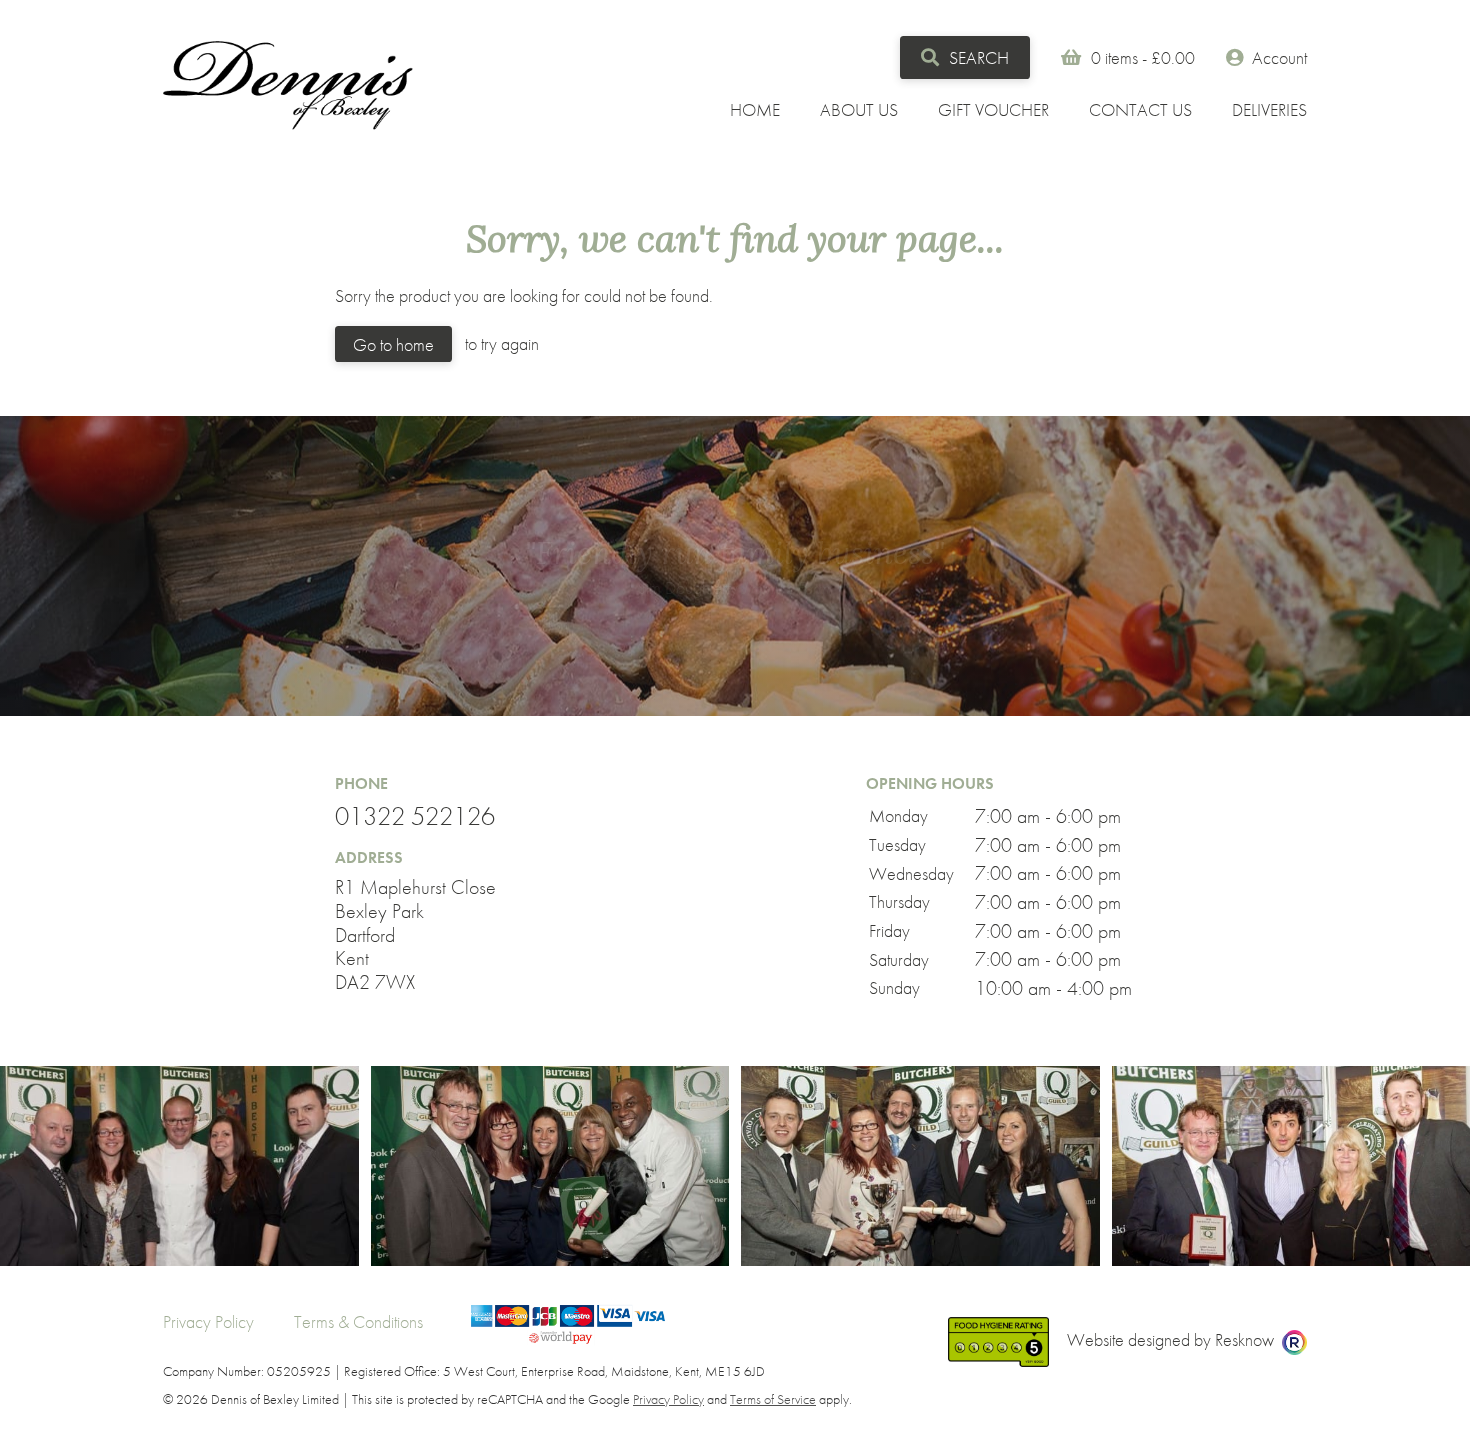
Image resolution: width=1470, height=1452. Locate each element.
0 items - (1143, 57)
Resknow (1244, 1339)
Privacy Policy (208, 1321)
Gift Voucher (993, 109)
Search (977, 57)
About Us (859, 109)
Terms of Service (773, 1399)
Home (755, 109)
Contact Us (1140, 109)
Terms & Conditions (358, 1321)
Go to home (393, 344)
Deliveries (1269, 109)
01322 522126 (415, 817)
